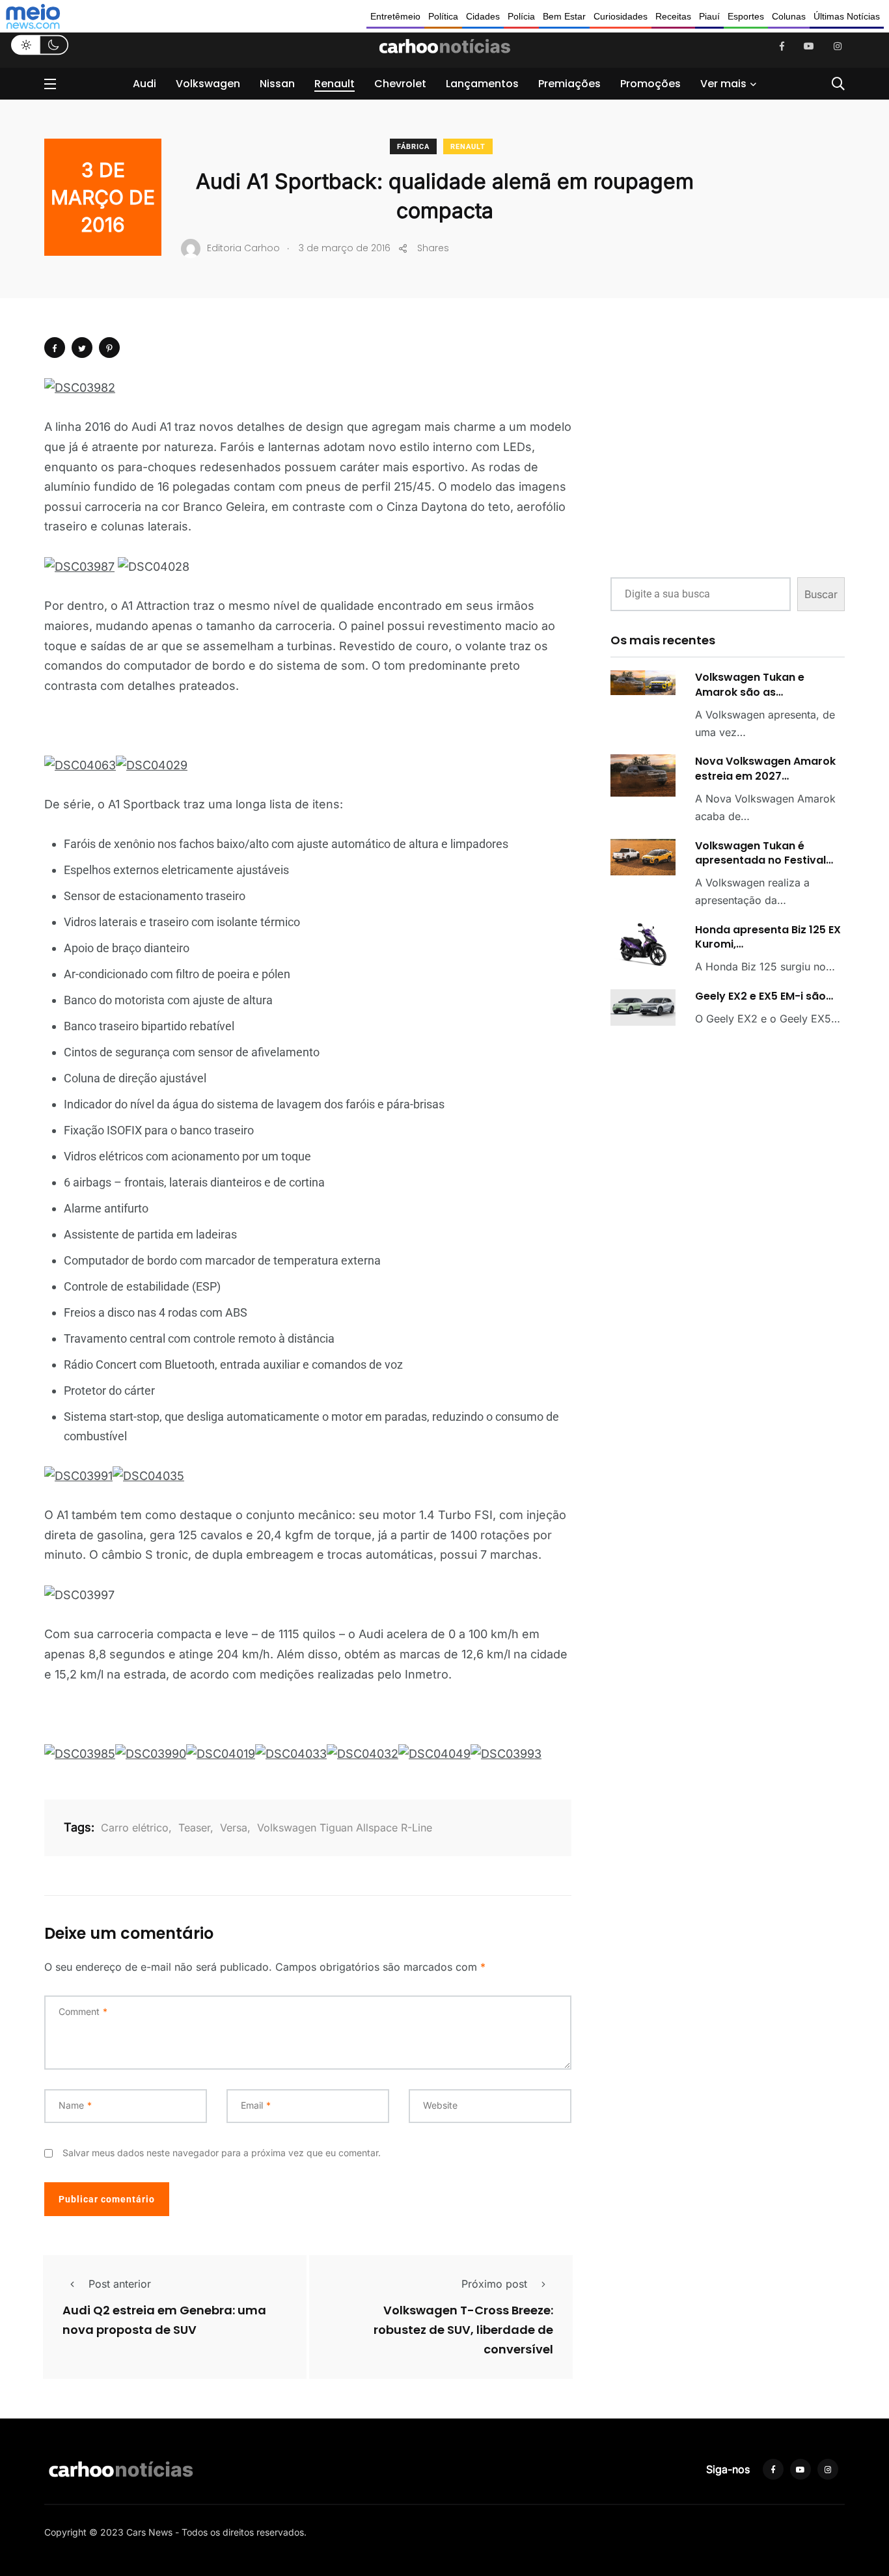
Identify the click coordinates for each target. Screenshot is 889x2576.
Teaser (194, 1828)
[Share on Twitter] (82, 348)
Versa (234, 1828)
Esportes (746, 16)
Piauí (709, 16)
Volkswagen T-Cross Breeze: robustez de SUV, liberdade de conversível (463, 2330)
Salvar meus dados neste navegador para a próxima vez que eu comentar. (222, 2153)
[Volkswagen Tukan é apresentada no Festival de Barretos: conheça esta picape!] (643, 857)
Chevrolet (400, 84)
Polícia (521, 16)
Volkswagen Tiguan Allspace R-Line (345, 1828)
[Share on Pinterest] (109, 348)
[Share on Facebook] (55, 348)
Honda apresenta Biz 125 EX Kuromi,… (768, 937)
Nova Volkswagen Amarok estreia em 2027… (765, 768)
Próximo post (494, 2284)
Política (443, 16)
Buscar (821, 594)
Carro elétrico (135, 1828)
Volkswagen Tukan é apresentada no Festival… (764, 853)
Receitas (673, 16)
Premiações (569, 84)
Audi (144, 84)
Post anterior (120, 2284)
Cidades (483, 16)
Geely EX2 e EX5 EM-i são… (764, 996)
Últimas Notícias (847, 16)
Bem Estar (564, 16)
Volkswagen (208, 84)
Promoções (650, 84)
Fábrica (413, 147)
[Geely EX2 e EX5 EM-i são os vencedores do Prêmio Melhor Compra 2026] (643, 1007)
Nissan (277, 84)
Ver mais (723, 84)
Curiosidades (621, 16)
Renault (335, 84)
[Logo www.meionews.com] (33, 16)
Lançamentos (482, 84)
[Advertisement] (728, 469)
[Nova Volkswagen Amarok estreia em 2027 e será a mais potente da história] (643, 775)
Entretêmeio (395, 16)
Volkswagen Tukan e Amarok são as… (750, 684)
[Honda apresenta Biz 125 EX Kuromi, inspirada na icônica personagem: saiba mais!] (643, 945)
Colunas (789, 16)
